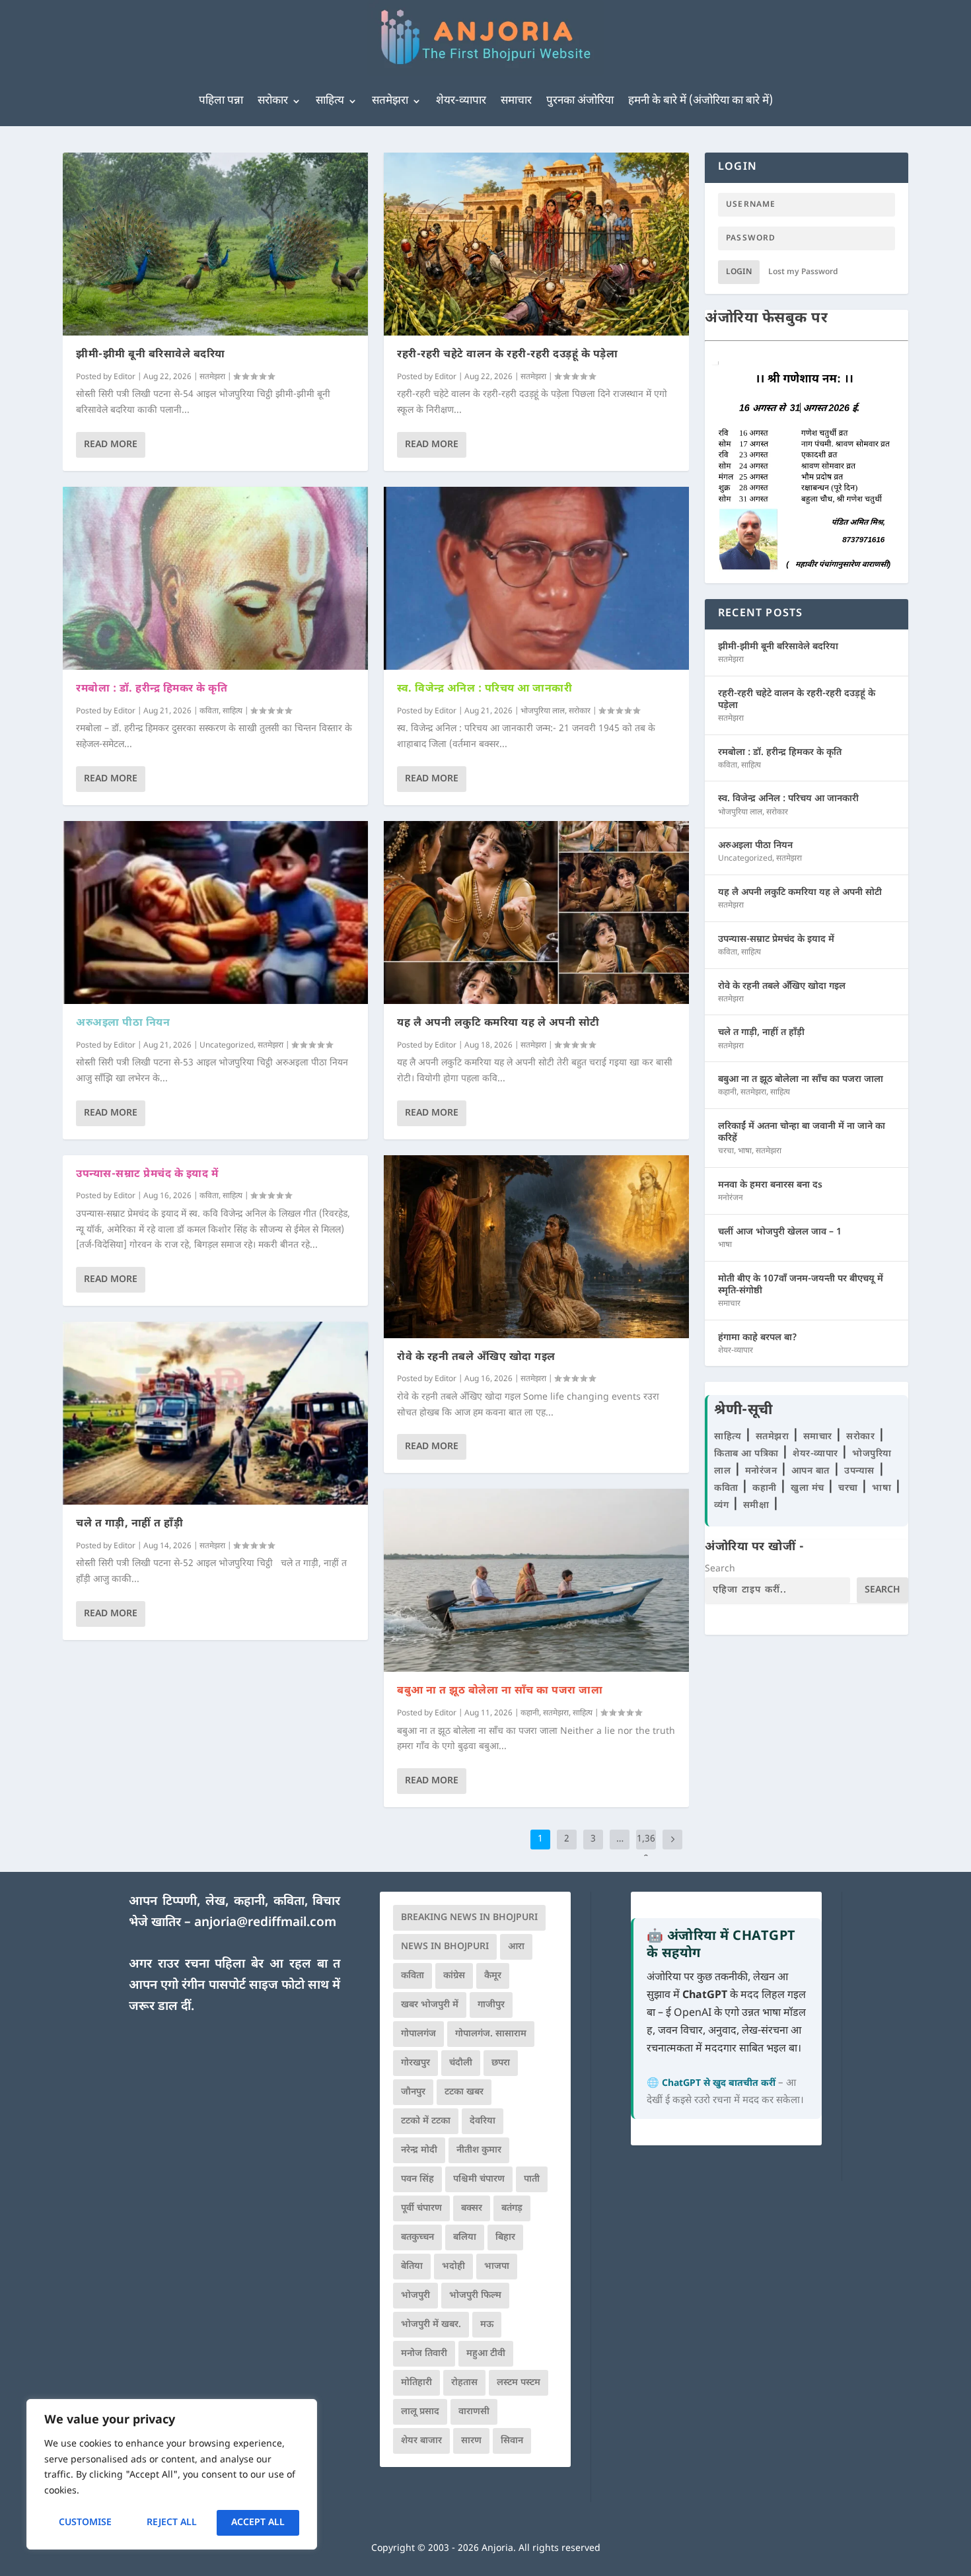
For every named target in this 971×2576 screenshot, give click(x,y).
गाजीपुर (491, 2005)
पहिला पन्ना (221, 101)
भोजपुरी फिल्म (475, 2296)
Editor (125, 377)
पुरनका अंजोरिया (580, 101)
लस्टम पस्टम (519, 2383)
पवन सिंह (417, 2179)
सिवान (512, 2441)
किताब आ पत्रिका (748, 1454)
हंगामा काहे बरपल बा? (758, 1338)
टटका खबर (464, 2092)
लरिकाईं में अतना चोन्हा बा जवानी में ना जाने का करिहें (802, 1132)
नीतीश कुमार (479, 2150)
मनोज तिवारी (424, 2354)
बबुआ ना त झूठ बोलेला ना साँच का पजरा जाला (500, 1691)
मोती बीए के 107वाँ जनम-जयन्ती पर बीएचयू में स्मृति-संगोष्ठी (801, 1285)
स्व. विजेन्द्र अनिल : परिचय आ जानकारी (485, 689)
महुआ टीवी (486, 2354)
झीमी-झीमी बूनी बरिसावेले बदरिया (151, 355)
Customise (85, 2523)
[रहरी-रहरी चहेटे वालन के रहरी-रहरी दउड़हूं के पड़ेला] (536, 244)
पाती (532, 2179)
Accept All (258, 2523)
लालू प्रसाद (420, 2412)
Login (739, 272)
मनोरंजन (731, 1198)
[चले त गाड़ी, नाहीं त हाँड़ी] (215, 1413)
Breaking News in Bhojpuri (469, 1918)
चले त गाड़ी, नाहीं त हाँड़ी (129, 1524)
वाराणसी (474, 2412)
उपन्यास (859, 1471)
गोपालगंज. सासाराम (491, 2034)
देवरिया (483, 2121)
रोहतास (464, 2383)
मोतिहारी (416, 2383)
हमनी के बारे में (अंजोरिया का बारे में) (701, 101)
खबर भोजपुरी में (430, 2005)
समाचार (516, 101)
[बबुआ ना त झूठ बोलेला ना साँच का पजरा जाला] (536, 1580)
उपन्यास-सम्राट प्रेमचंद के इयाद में (147, 1175)
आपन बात (810, 1471)
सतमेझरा (390, 101)
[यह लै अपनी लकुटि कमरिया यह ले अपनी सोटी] (536, 912)
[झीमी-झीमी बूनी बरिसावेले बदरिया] (215, 244)
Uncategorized (227, 1046)
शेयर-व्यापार (461, 101)
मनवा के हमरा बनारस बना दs (770, 1185)
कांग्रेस (454, 1976)
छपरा (501, 2063)
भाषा (745, 1151)
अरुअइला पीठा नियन (123, 1023)
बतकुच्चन (417, 2237)
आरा (516, 1947)
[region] (172, 2474)
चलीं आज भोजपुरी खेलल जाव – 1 (780, 1232)
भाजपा (497, 2267)
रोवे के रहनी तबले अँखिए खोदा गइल (476, 1358)
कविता (209, 711)
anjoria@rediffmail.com (265, 1923)
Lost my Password (803, 272)
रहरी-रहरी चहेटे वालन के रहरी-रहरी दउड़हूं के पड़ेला (507, 355)
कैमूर (493, 1976)
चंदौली (461, 2063)
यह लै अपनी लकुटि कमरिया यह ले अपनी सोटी (498, 1023)
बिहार (505, 2237)
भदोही (453, 2267)
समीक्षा (758, 1506)
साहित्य (330, 101)
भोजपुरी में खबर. (431, 2325)
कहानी (530, 1713)
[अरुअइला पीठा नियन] (215, 912)
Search (720, 1569)
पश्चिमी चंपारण (479, 2179)
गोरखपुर (415, 2063)
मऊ (487, 2325)
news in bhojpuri (445, 1947)
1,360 (646, 1849)
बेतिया (412, 2267)
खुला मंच (809, 1488)
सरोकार (273, 101)
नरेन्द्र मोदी (419, 2150)
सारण (471, 2441)
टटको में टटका (426, 2121)
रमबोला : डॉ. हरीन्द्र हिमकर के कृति (152, 689)
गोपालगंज (418, 2034)
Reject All (172, 2523)
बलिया (465, 2237)
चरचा (726, 1151)
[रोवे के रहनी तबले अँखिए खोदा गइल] (536, 1247)
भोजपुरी (415, 2296)
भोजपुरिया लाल (543, 711)
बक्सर (472, 2208)
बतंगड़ (512, 2208)
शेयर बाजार (421, 2441)
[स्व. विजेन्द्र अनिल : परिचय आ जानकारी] (536, 578)
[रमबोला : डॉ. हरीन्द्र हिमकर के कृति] (215, 578)
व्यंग (723, 1506)
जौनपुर (413, 2092)
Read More (111, 445)
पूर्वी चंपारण (421, 2208)
